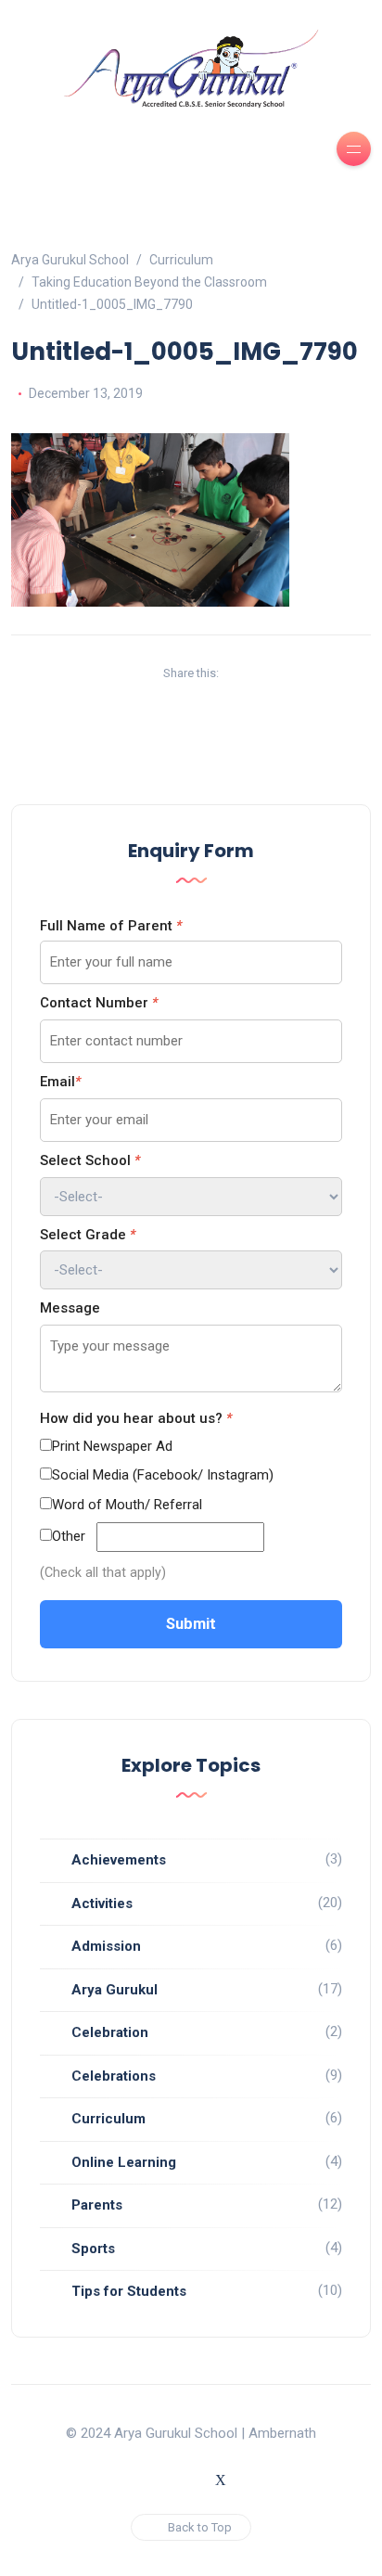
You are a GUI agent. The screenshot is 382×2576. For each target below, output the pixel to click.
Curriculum (108, 2119)
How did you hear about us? (136, 1418)
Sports (93, 2249)
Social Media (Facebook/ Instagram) (163, 1475)
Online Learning (124, 2162)
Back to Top (200, 2527)
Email (60, 1082)
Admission (106, 1946)
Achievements (119, 1860)
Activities (102, 1903)
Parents (97, 2205)
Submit (191, 1624)
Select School (90, 1160)
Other (69, 1536)
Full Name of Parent (111, 926)
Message (70, 1308)
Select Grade (88, 1235)
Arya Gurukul (115, 1990)
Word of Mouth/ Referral (127, 1505)
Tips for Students (129, 2291)
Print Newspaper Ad (112, 1446)
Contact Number (99, 1003)
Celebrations (114, 2076)
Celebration (110, 2032)
